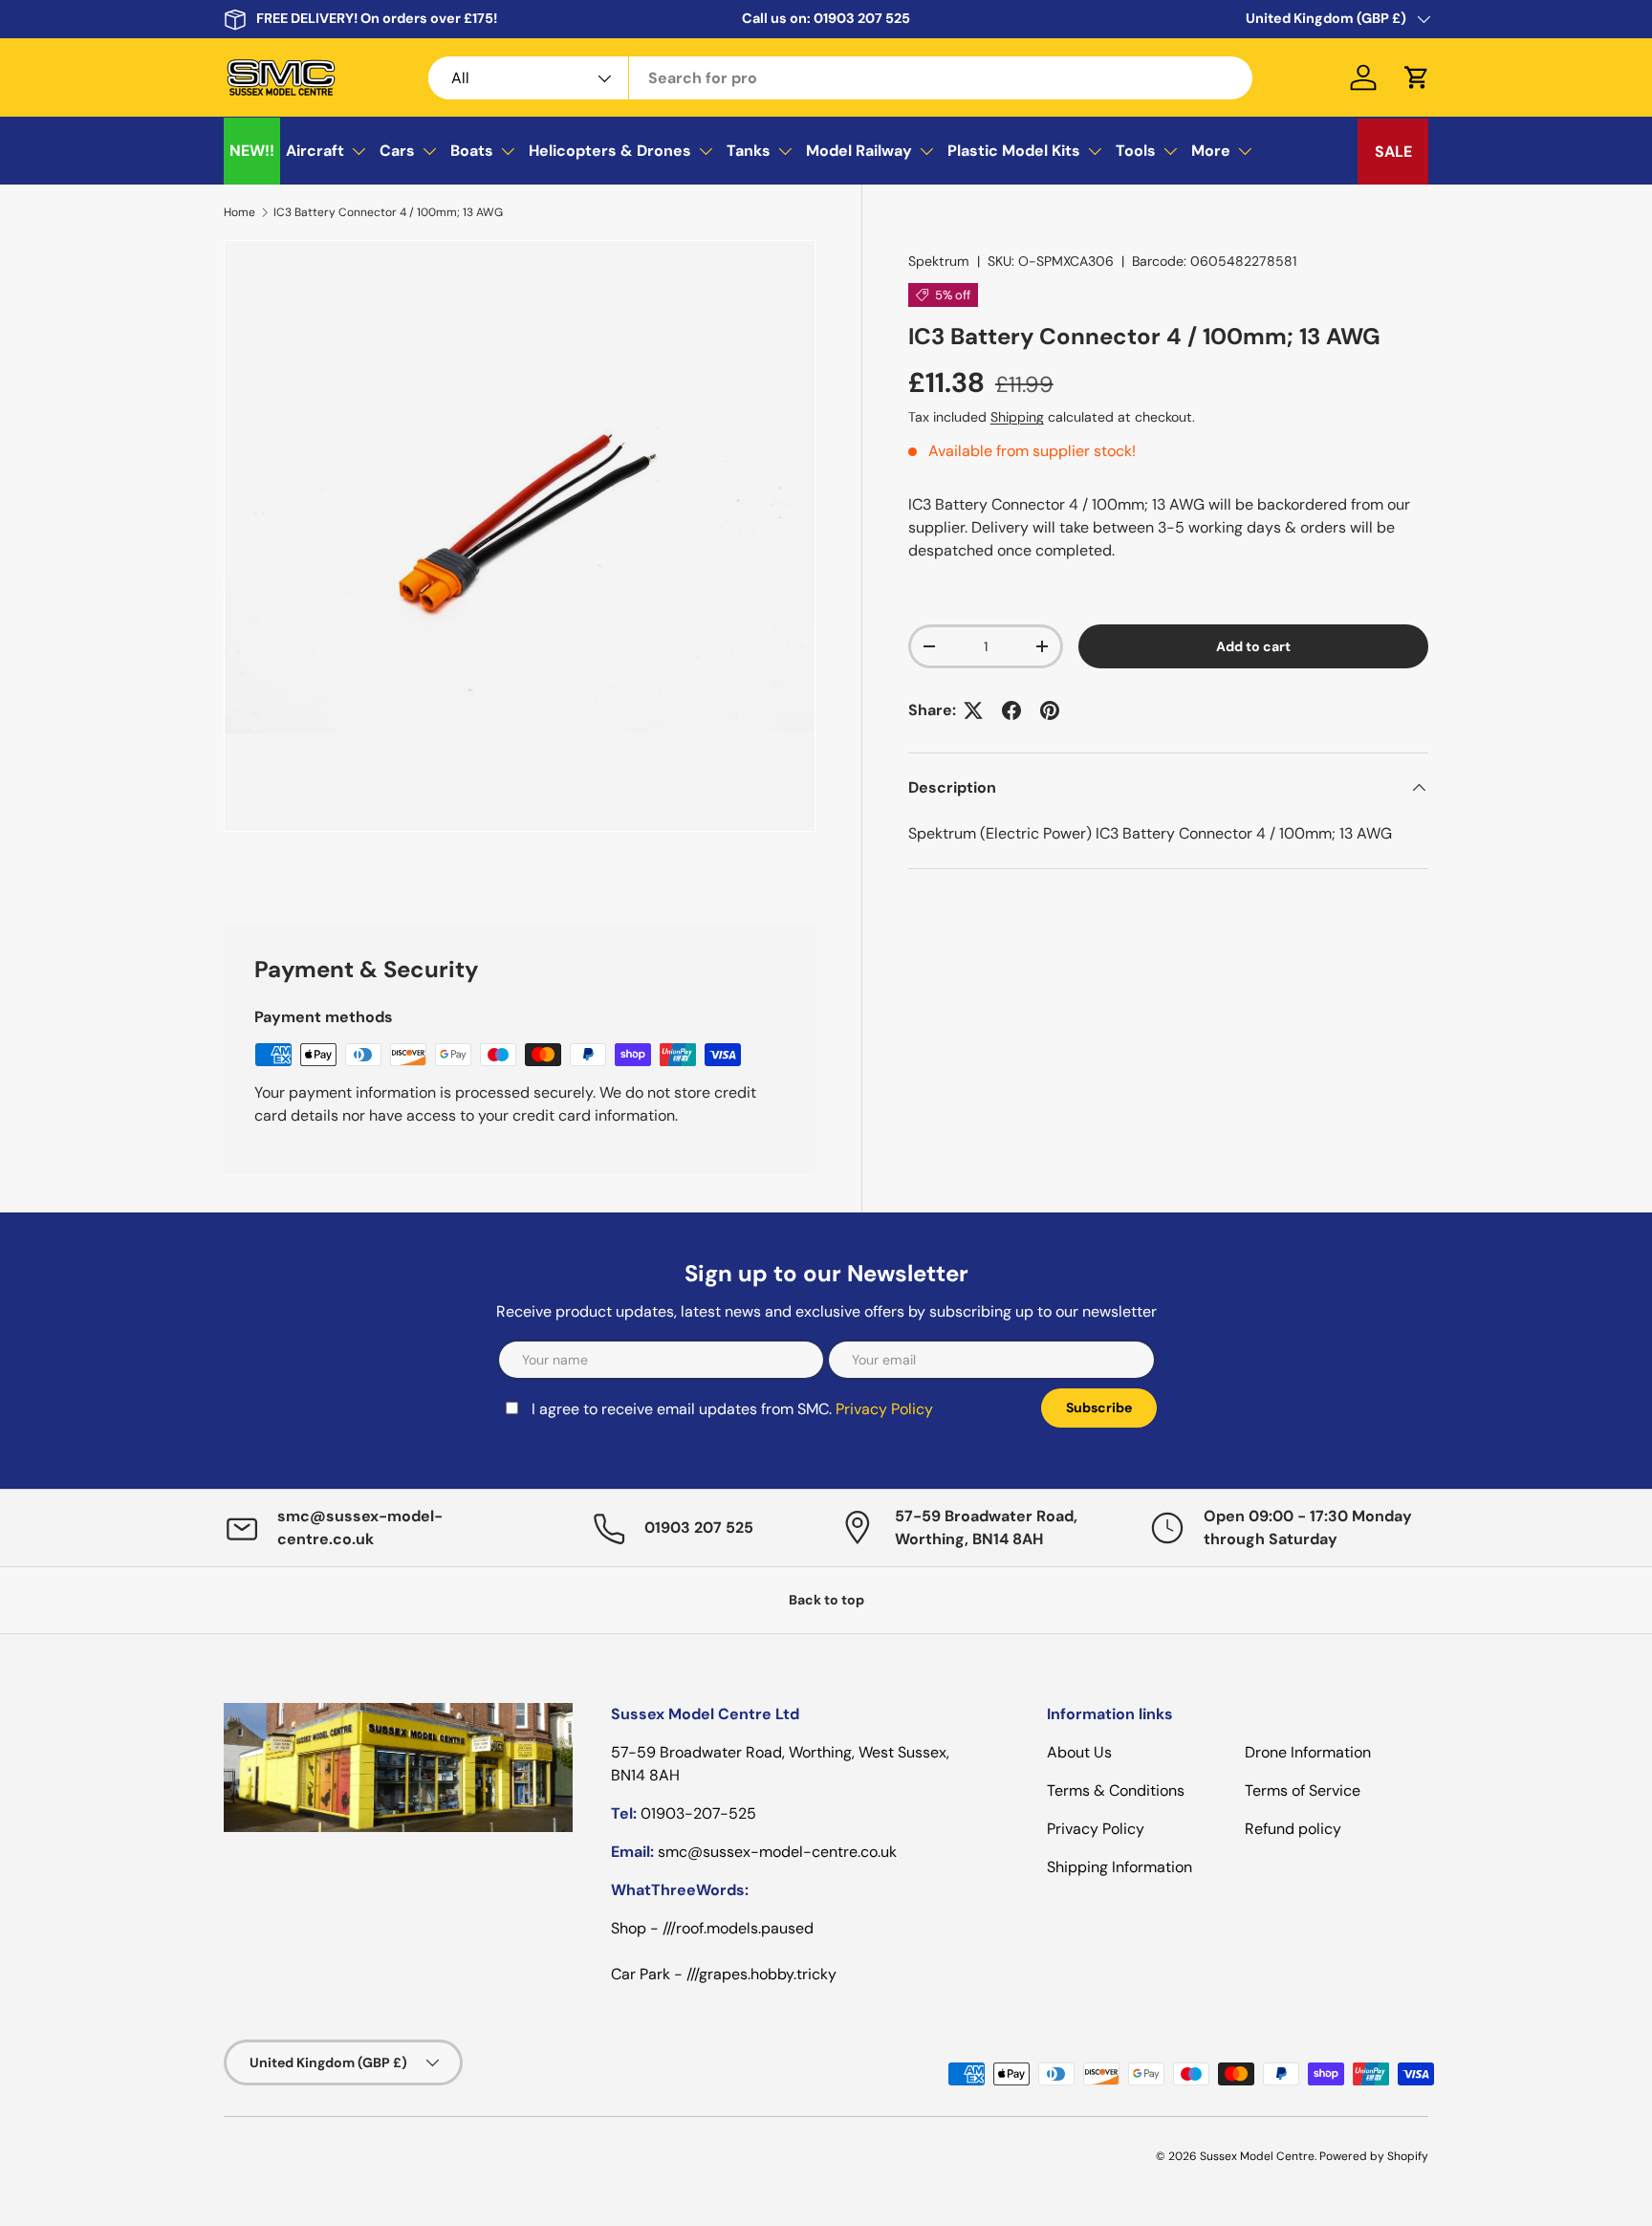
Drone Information (1308, 1752)
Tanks (749, 151)
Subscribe (1099, 1408)
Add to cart (1253, 646)
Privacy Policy (884, 1409)
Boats (472, 151)
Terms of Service (1303, 1790)
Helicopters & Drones (610, 151)
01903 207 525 (862, 18)
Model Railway (859, 151)
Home (239, 212)
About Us (1079, 1752)
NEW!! (252, 151)
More (1211, 151)
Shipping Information (1119, 1867)
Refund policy (1293, 1829)
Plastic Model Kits (1014, 151)
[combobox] (841, 78)
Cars (397, 151)
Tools (1136, 151)
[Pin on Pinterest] (1050, 710)
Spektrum (939, 261)
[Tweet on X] (973, 710)
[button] (1417, 77)
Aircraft (315, 151)
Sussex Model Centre (1257, 2156)
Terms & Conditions (1116, 1790)
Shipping (1017, 417)
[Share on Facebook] (1011, 710)
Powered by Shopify (1374, 2156)
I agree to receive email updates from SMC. (732, 1409)
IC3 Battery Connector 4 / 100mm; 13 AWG (388, 212)
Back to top (826, 1600)
